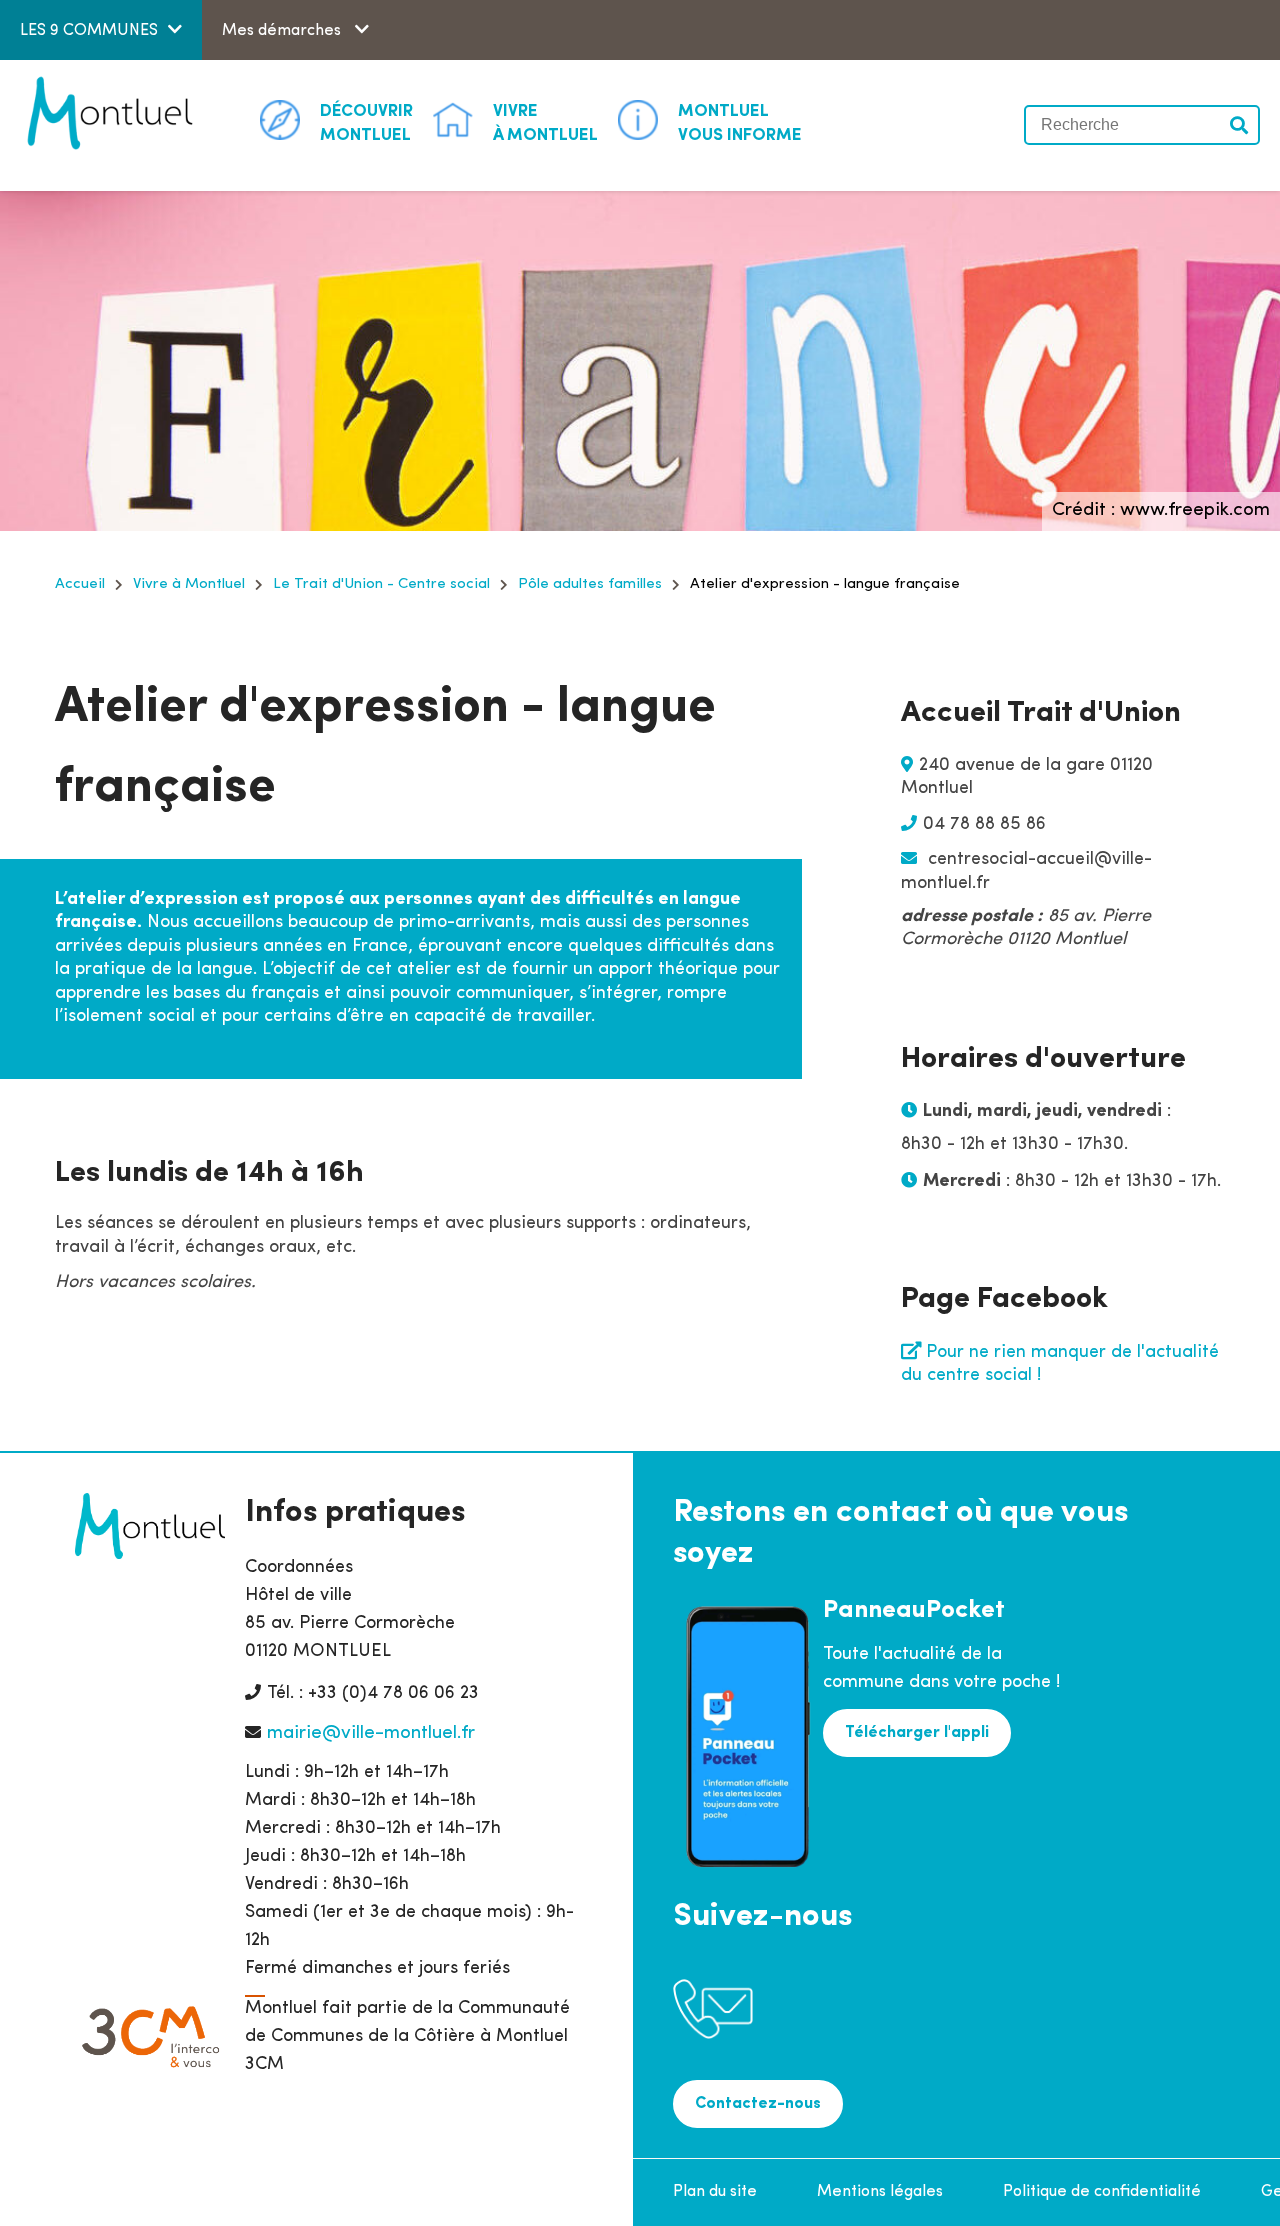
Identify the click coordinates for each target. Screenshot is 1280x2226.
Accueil (80, 584)
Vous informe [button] (740, 123)
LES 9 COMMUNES (89, 31)
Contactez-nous (758, 2104)
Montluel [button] (366, 123)
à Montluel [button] (545, 123)
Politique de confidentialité (1102, 2192)
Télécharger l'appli (917, 1733)
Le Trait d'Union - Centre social (381, 584)
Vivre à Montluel (189, 584)
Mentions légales (880, 2192)
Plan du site (715, 2192)
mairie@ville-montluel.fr (371, 1733)
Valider (1240, 125)
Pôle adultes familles (590, 584)
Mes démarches (283, 31)
